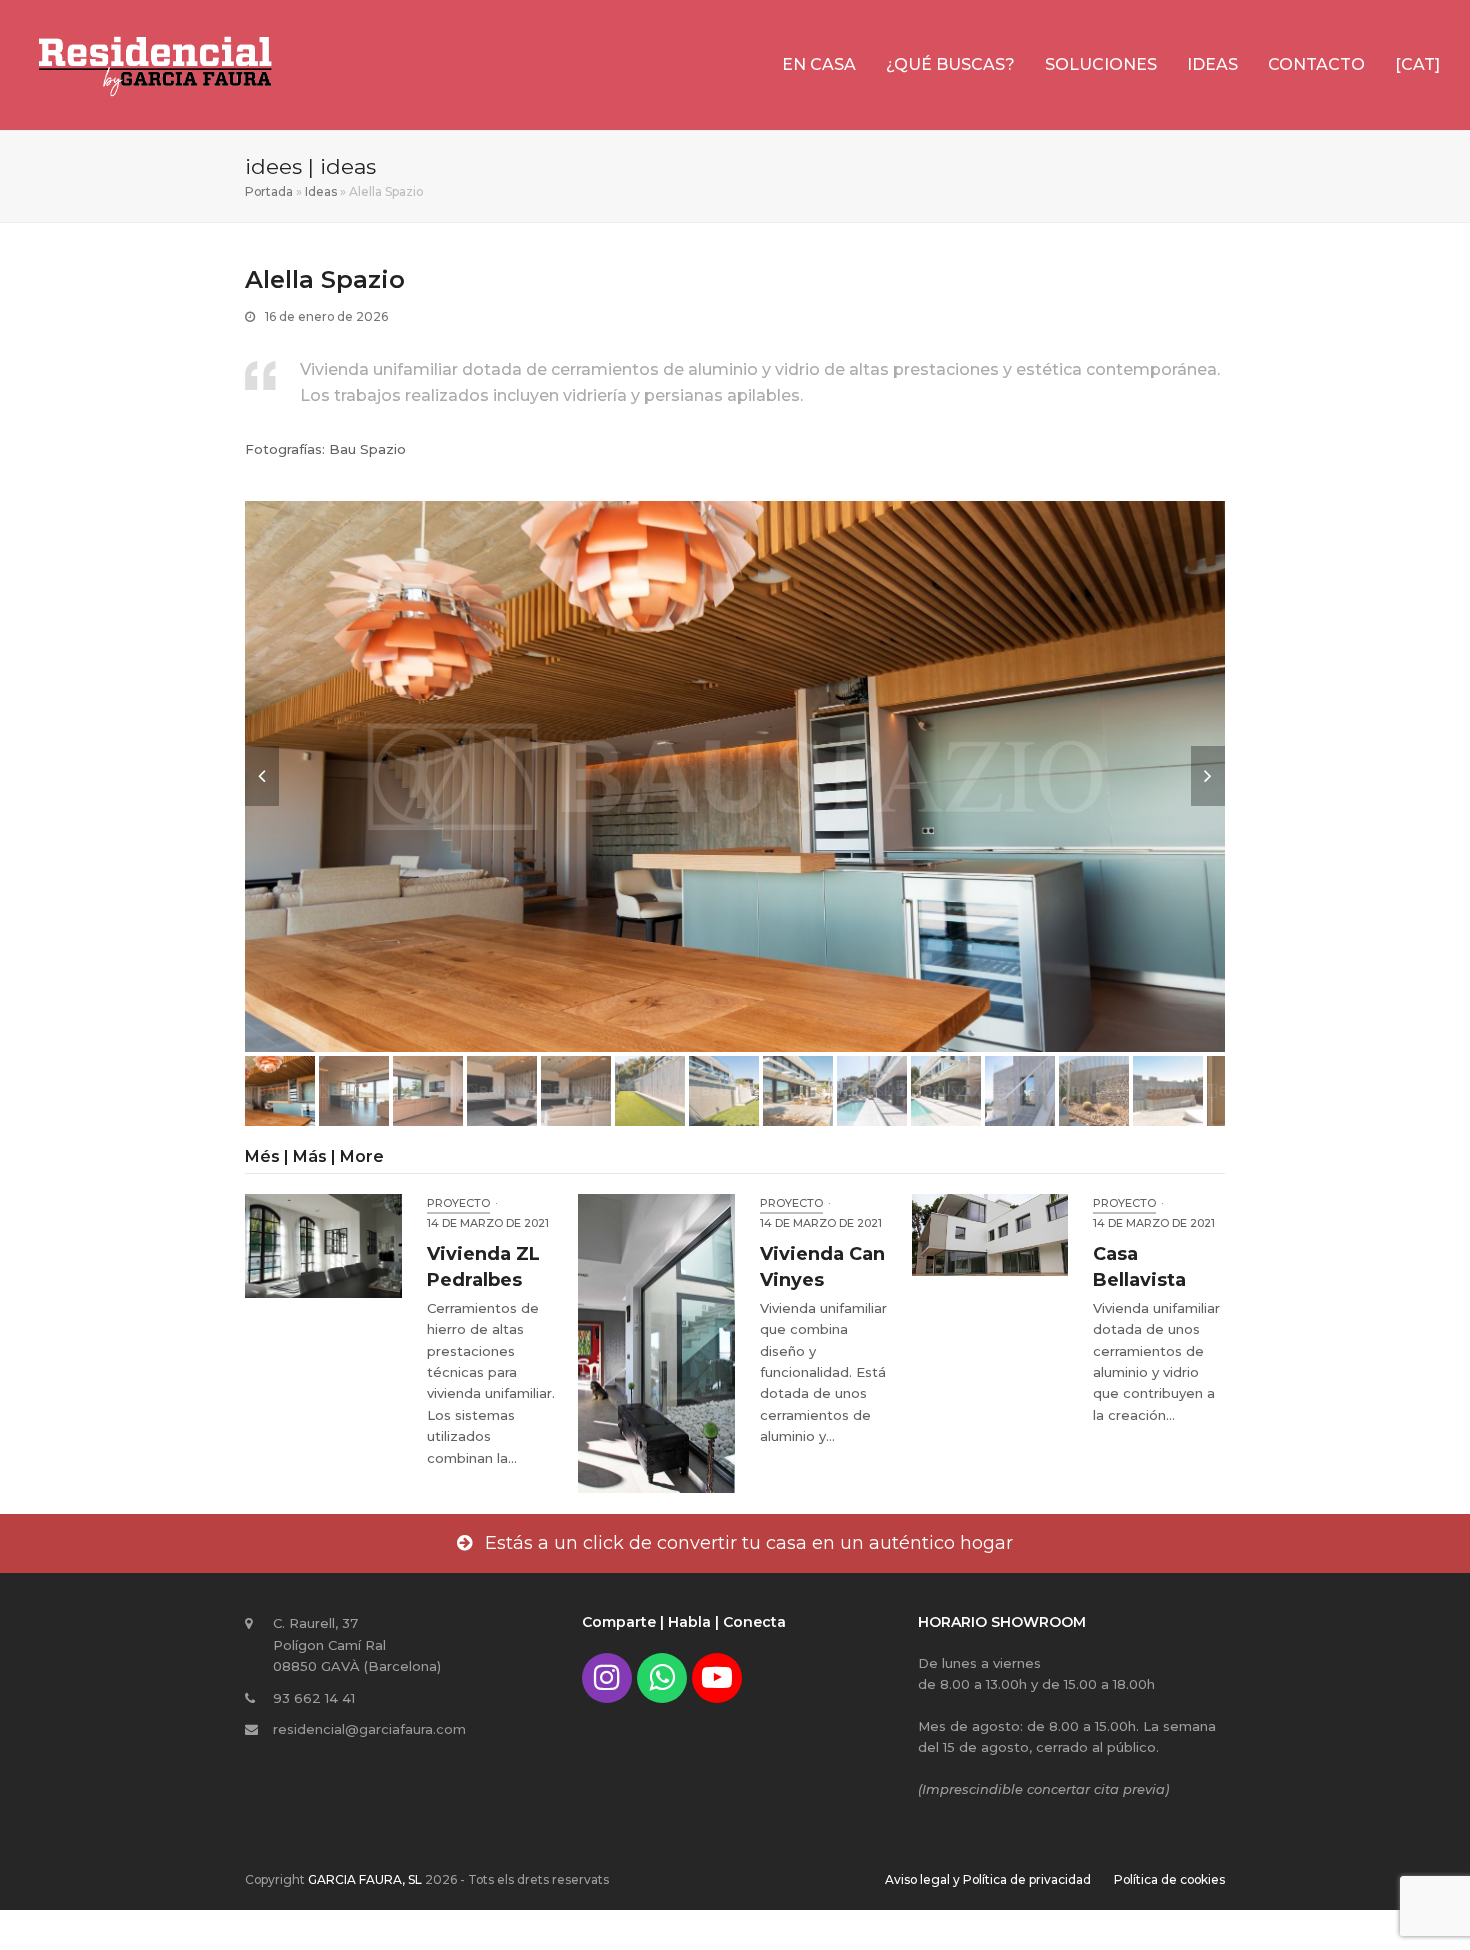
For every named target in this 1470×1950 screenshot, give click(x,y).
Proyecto (458, 1203)
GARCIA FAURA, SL (365, 1879)
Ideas (321, 191)
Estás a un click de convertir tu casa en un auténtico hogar (749, 1543)
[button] (262, 776)
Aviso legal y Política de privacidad (988, 1879)
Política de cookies (1169, 1879)
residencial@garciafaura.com (369, 1729)
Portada (269, 191)
